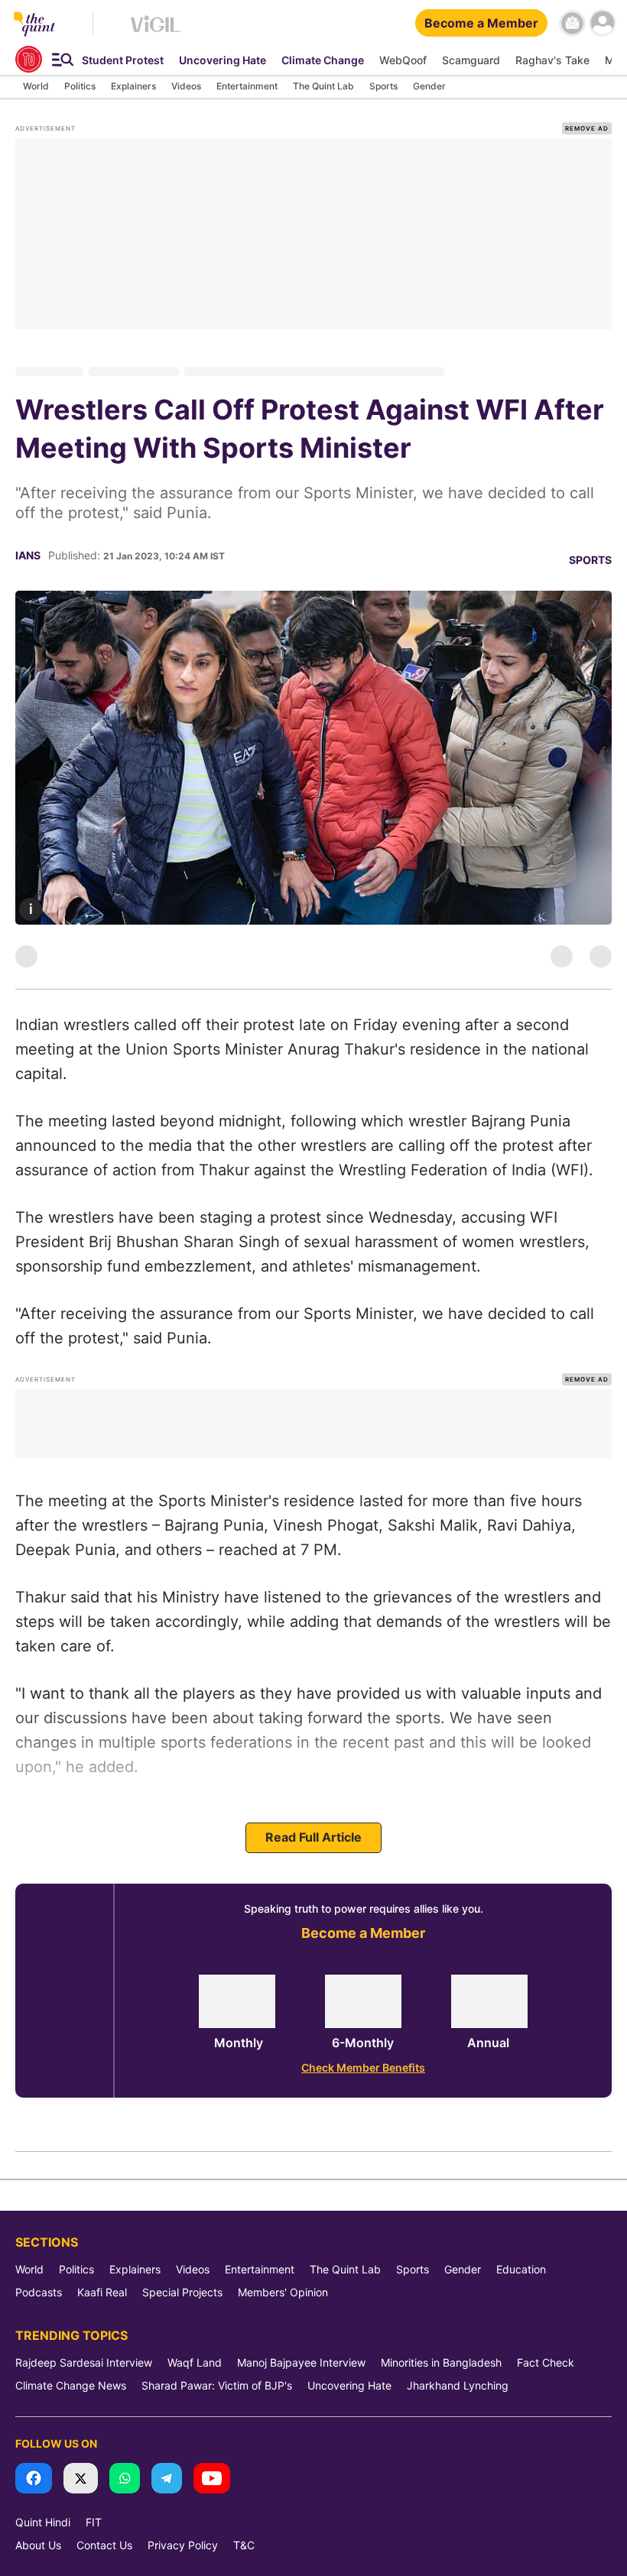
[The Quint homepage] (34, 25)
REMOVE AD (587, 128)
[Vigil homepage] (156, 31)
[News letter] (572, 23)
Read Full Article (313, 1837)
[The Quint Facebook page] (34, 2479)
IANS (28, 555)
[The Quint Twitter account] (81, 2479)
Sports (590, 560)
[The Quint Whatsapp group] (125, 2479)
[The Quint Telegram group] (167, 2479)
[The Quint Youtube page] (212, 2479)
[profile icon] (602, 23)
